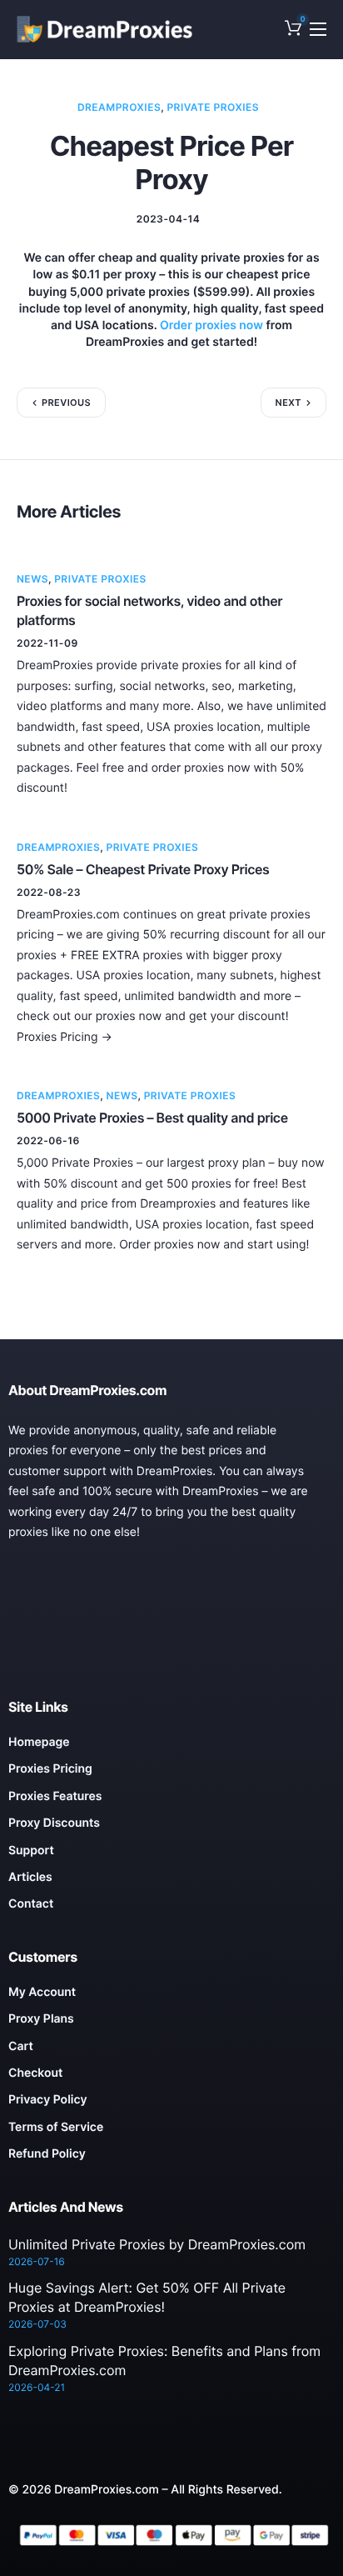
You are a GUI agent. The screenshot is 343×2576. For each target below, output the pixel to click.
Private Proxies (213, 107)
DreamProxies (119, 107)
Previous (66, 403)
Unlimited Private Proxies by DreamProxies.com (157, 2244)
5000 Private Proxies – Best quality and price (152, 1118)
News (32, 579)
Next (288, 403)
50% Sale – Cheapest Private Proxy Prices (143, 869)
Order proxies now (211, 325)
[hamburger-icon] (318, 29)
